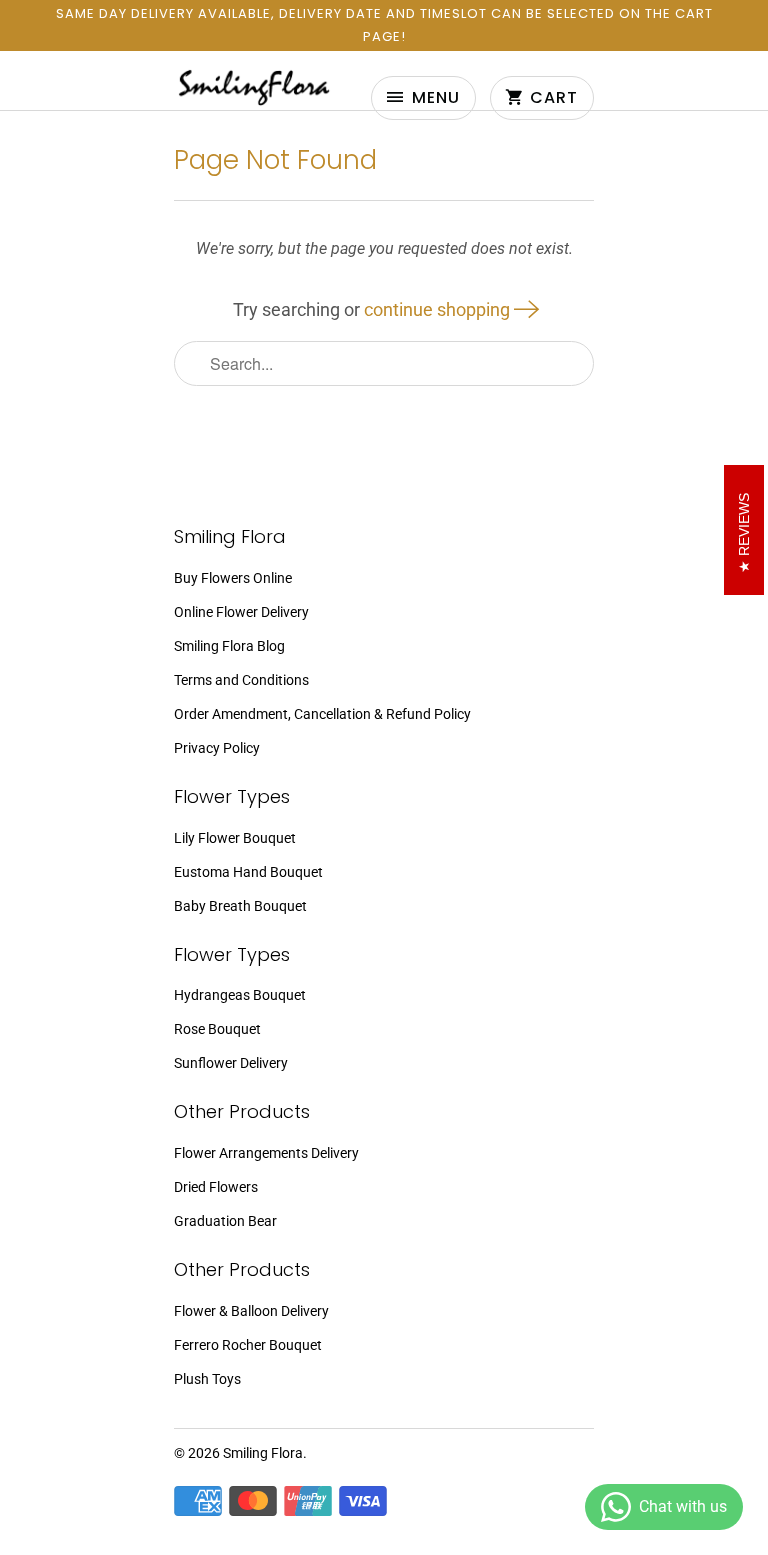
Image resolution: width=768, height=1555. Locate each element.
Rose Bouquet (217, 1029)
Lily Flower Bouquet (235, 838)
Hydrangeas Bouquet (240, 995)
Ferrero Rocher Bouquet (248, 1345)
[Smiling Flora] (254, 87)
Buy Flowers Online (233, 578)
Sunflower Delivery (231, 1063)
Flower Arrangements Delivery (266, 1153)
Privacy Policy (217, 748)
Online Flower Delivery (241, 612)
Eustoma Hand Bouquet (248, 872)
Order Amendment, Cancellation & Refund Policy (322, 714)
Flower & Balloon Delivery (251, 1311)
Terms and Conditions (241, 680)
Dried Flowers (216, 1187)
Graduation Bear (225, 1221)
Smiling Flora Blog (229, 646)
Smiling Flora (263, 1453)
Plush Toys (207, 1379)
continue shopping (439, 309)
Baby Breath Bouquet (240, 906)
